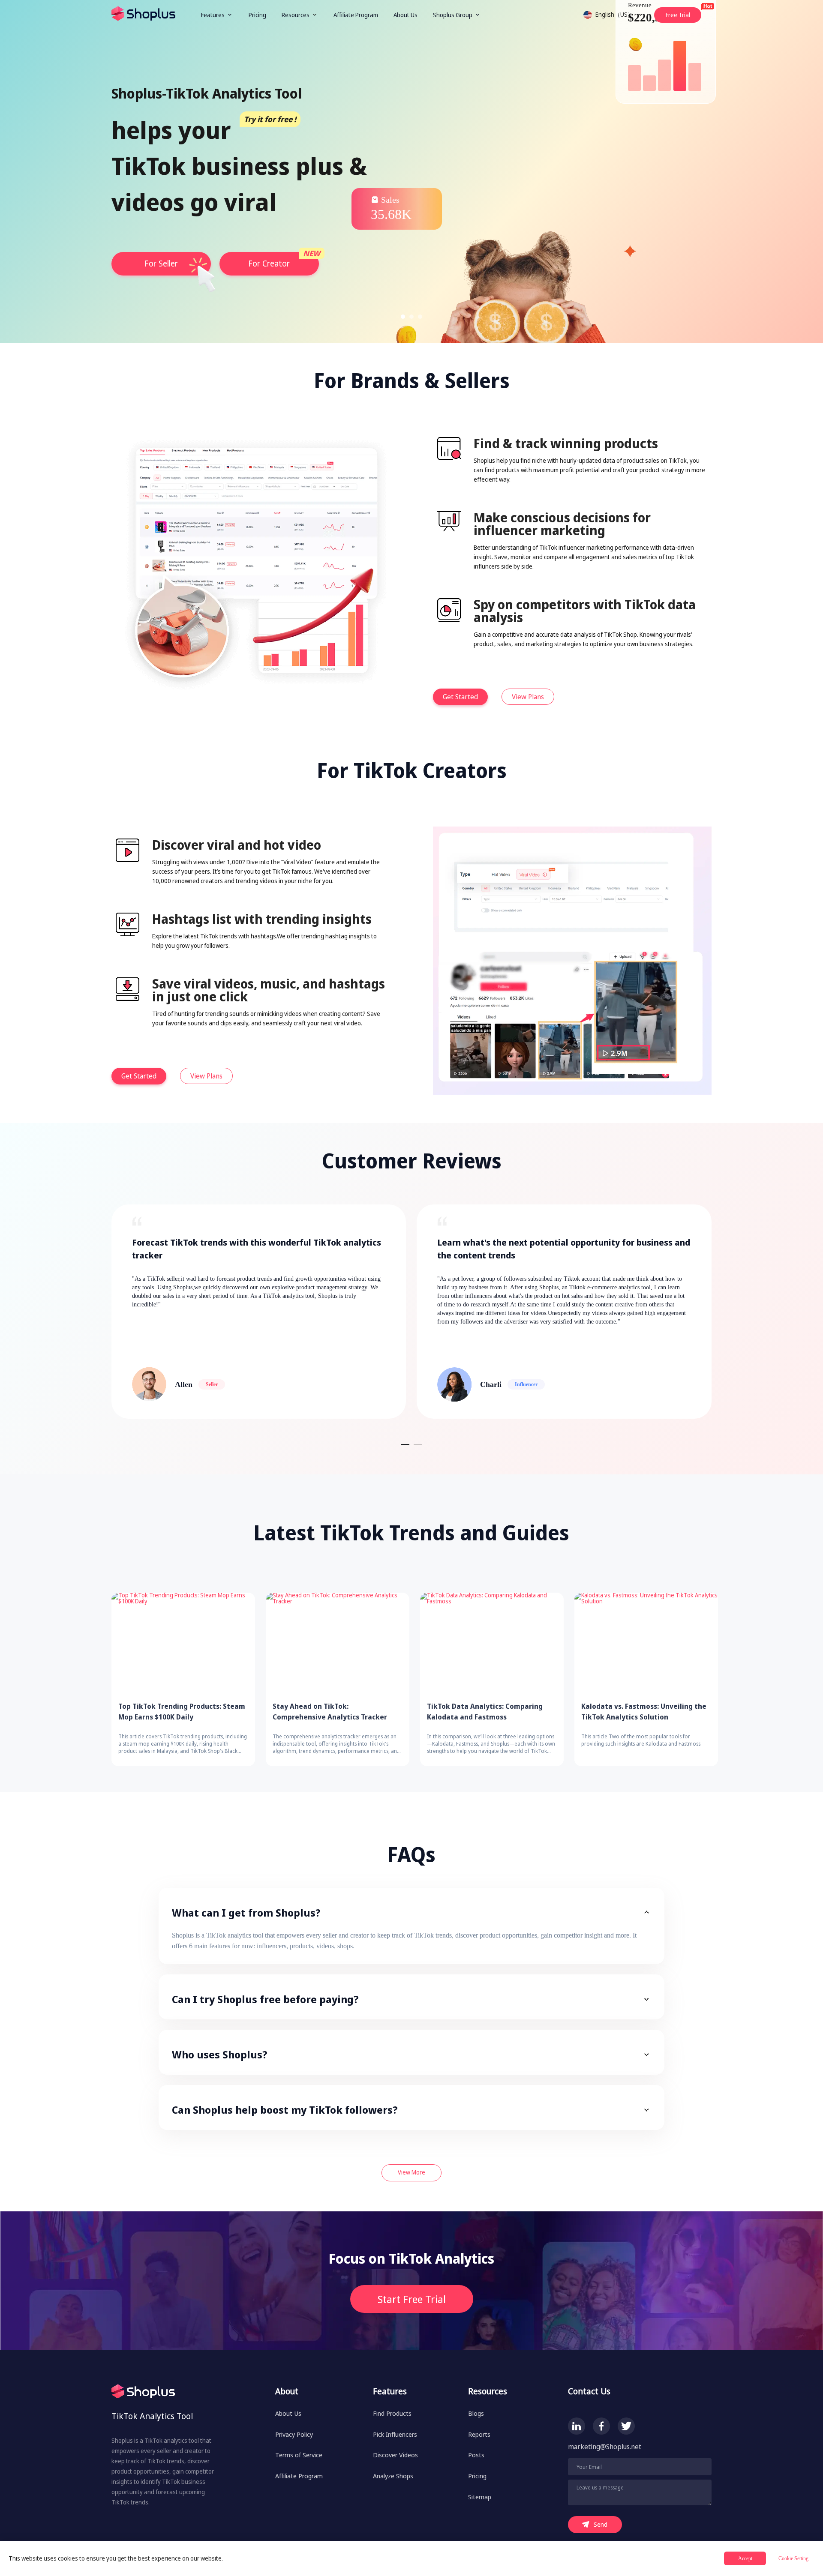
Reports (479, 2434)
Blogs (476, 2413)
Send (601, 2524)
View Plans (528, 697)
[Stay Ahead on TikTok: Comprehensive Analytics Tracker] (338, 1643)
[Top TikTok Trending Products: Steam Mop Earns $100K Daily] (183, 1643)
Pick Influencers (395, 2434)
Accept (745, 2558)
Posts (476, 2455)
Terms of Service (299, 2455)
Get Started (460, 697)
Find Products (392, 2413)
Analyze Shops (393, 2476)
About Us (405, 15)
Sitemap (480, 2497)
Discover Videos (395, 2455)
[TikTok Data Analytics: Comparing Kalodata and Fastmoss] (492, 1643)
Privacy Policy (294, 2434)
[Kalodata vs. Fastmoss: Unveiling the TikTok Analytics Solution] (646, 1643)
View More (411, 2172)
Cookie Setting (793, 2558)
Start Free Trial (412, 2299)
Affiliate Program (356, 15)
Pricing (257, 15)
